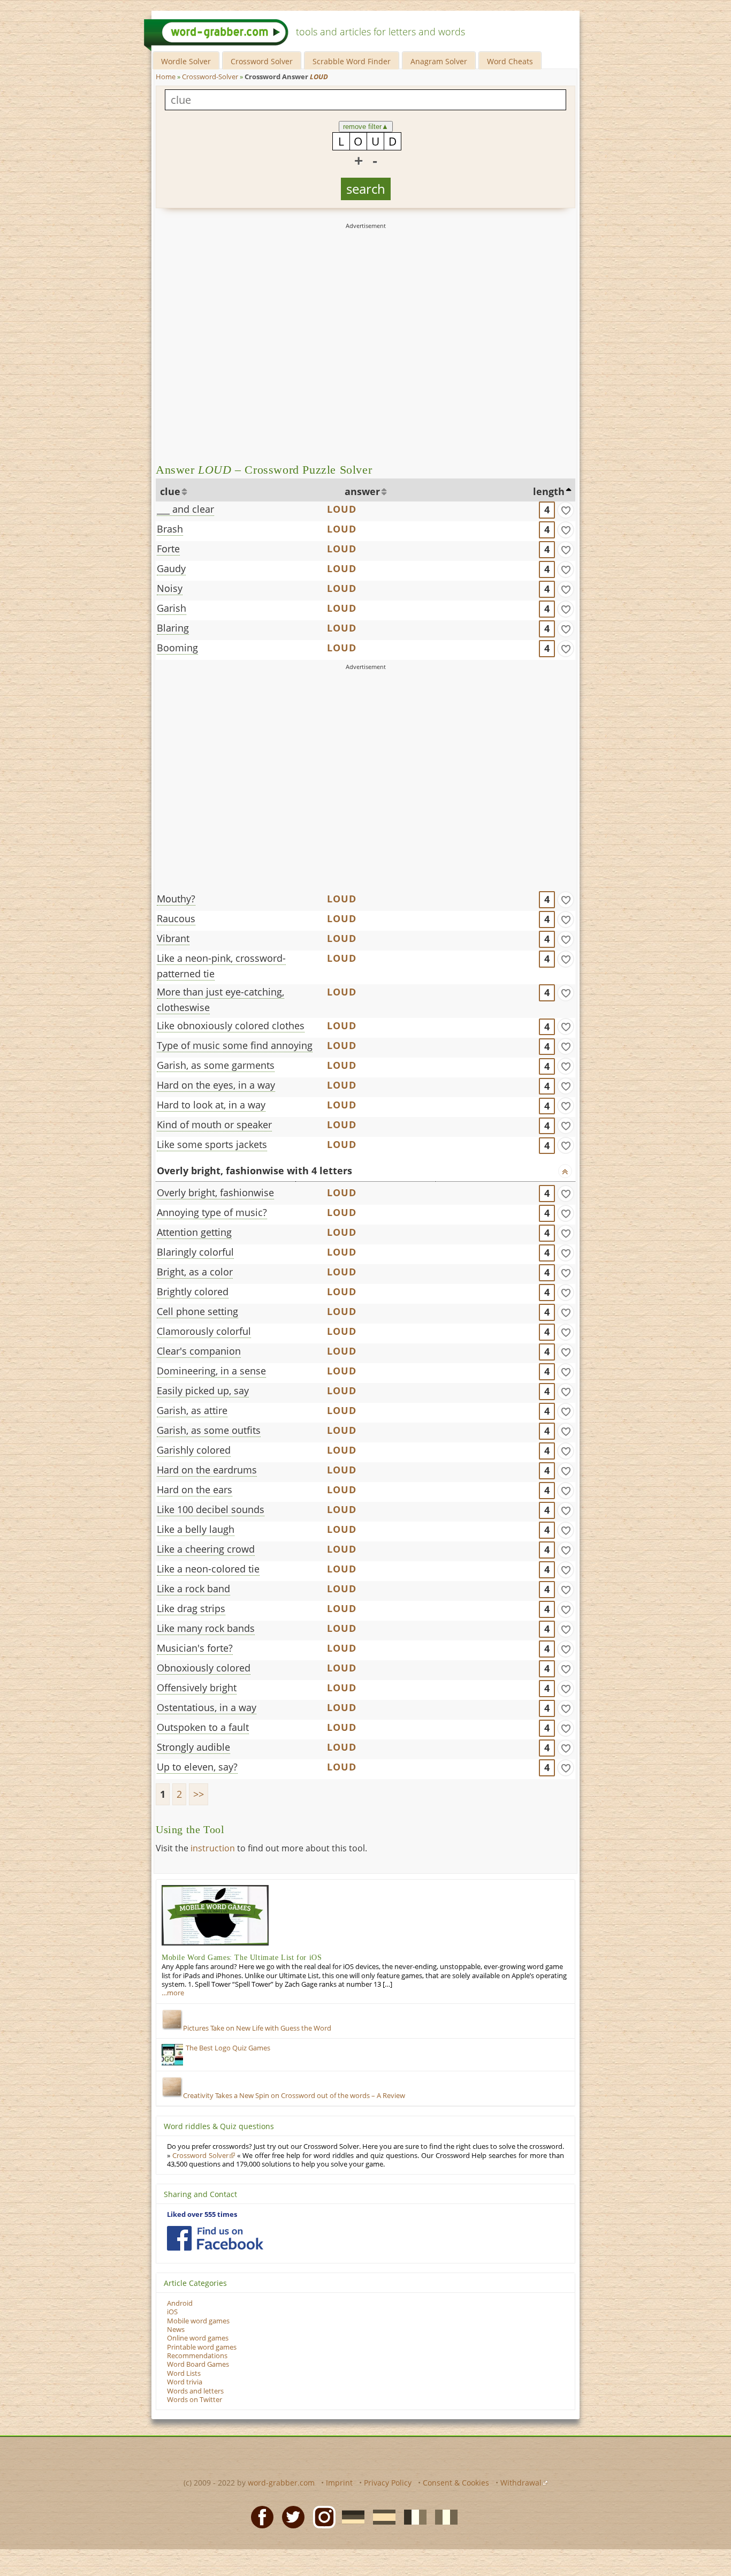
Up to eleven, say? (197, 1767)
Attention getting (194, 1232)
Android (180, 2303)
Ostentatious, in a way (207, 1707)
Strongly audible (193, 1747)
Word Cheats (510, 61)
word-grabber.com (281, 2483)
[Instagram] (321, 2516)
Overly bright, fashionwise (215, 1192)
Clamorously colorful (204, 1331)
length (549, 491)
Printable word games (202, 2347)
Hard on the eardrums (207, 1470)
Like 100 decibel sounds (211, 1509)
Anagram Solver (439, 61)
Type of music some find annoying (235, 1045)
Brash (170, 529)
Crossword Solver (262, 61)
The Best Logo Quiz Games (228, 2048)
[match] (566, 510)
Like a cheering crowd (206, 1549)
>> (199, 1794)
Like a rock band (193, 1589)
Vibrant (173, 938)
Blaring (173, 628)
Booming (177, 648)
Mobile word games (198, 2321)
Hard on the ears (195, 1490)
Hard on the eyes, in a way (216, 1085)
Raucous (176, 918)
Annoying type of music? (212, 1212)
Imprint (339, 2483)
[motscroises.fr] (412, 2516)
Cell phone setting (197, 1311)
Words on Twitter (195, 2400)
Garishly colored (194, 1450)
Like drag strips (191, 1608)
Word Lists (184, 2373)
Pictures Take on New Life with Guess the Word (257, 2028)
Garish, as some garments (216, 1065)
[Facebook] (259, 2516)
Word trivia (185, 2382)
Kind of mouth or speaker (214, 1124)
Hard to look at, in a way (211, 1105)
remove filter (366, 127)
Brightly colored (193, 1291)
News (176, 2330)
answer (362, 491)
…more (173, 1993)
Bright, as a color (195, 1272)
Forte (168, 549)
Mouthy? (176, 899)
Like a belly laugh (196, 1529)
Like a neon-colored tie (208, 1569)
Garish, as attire (192, 1410)
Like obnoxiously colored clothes (231, 1025)
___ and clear (185, 509)
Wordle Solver (186, 61)
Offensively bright (197, 1688)
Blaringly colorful (195, 1252)
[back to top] (565, 1171)
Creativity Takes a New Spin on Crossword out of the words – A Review (294, 2096)
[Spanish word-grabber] (381, 2516)
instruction (213, 1848)
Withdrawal (521, 2483)
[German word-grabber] (350, 2516)
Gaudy (171, 568)
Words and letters (195, 2391)
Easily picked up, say (203, 1390)
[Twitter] (290, 2516)
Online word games (198, 2338)
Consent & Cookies (456, 2483)
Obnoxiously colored (204, 1668)
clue (170, 491)
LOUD (342, 509)
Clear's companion (199, 1351)
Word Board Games (198, 2364)
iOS (172, 2312)
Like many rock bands (206, 1628)
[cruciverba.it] (443, 2516)
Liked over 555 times (202, 2214)
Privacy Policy (388, 2483)
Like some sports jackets (212, 1144)
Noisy (170, 588)
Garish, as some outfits (209, 1430)
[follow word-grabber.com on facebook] (215, 2238)
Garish (172, 608)
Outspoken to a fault (203, 1727)
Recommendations (197, 2356)
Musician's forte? (195, 1648)
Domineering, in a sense (211, 1371)
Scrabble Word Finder (352, 61)
